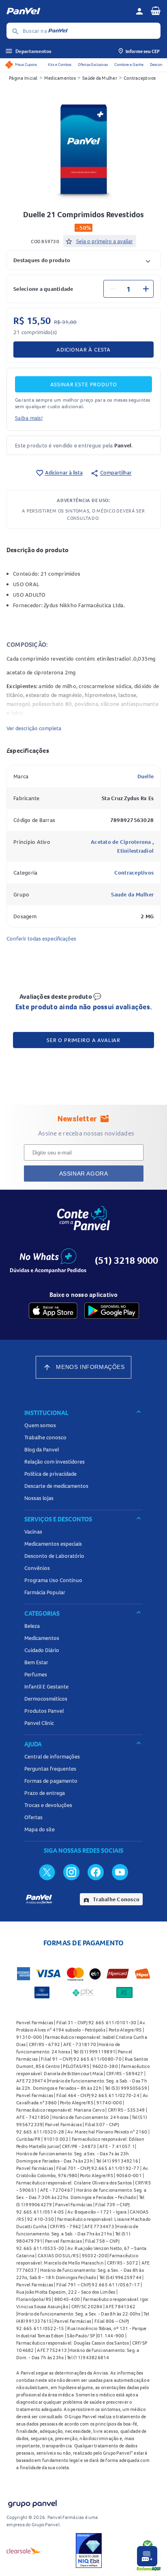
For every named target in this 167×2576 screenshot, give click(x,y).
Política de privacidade (50, 1474)
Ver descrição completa (34, 728)
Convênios (37, 1568)
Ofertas (33, 1817)
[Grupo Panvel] (32, 2502)
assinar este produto (84, 384)
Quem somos (40, 1425)
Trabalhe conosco (45, 1437)
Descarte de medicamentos (56, 1486)
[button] (83, 260)
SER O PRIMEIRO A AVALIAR (83, 1040)
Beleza (32, 1626)
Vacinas (33, 1532)
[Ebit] (89, 2551)
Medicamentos (60, 78)
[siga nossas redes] (47, 1872)
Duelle (146, 776)
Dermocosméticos (46, 1699)
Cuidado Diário (42, 1650)
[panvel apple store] (53, 1311)
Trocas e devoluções (48, 1805)
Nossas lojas (39, 1498)
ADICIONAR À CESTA (83, 350)
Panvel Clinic (39, 1723)
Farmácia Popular (45, 1592)
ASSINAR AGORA (84, 1174)
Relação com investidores (55, 1462)
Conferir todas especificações (41, 938)
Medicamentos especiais (53, 1544)
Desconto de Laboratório (54, 1556)
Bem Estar (36, 1662)
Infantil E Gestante (46, 1686)
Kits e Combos (60, 65)
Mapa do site (40, 1829)
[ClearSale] (24, 2551)
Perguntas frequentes (50, 1769)
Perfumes (36, 1674)
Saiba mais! (29, 418)
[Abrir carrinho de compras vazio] (156, 11)
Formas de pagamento (51, 1781)
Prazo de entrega (45, 1793)
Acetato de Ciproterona (122, 842)
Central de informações (52, 1756)
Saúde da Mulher (100, 78)
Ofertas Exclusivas (93, 65)
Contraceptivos (140, 78)
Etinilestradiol (135, 851)
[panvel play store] (112, 1311)
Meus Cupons (26, 65)
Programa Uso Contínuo (53, 1580)
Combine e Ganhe (129, 65)
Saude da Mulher (132, 894)
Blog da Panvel (42, 1449)
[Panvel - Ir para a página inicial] (68, 11)
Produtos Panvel (44, 1711)
